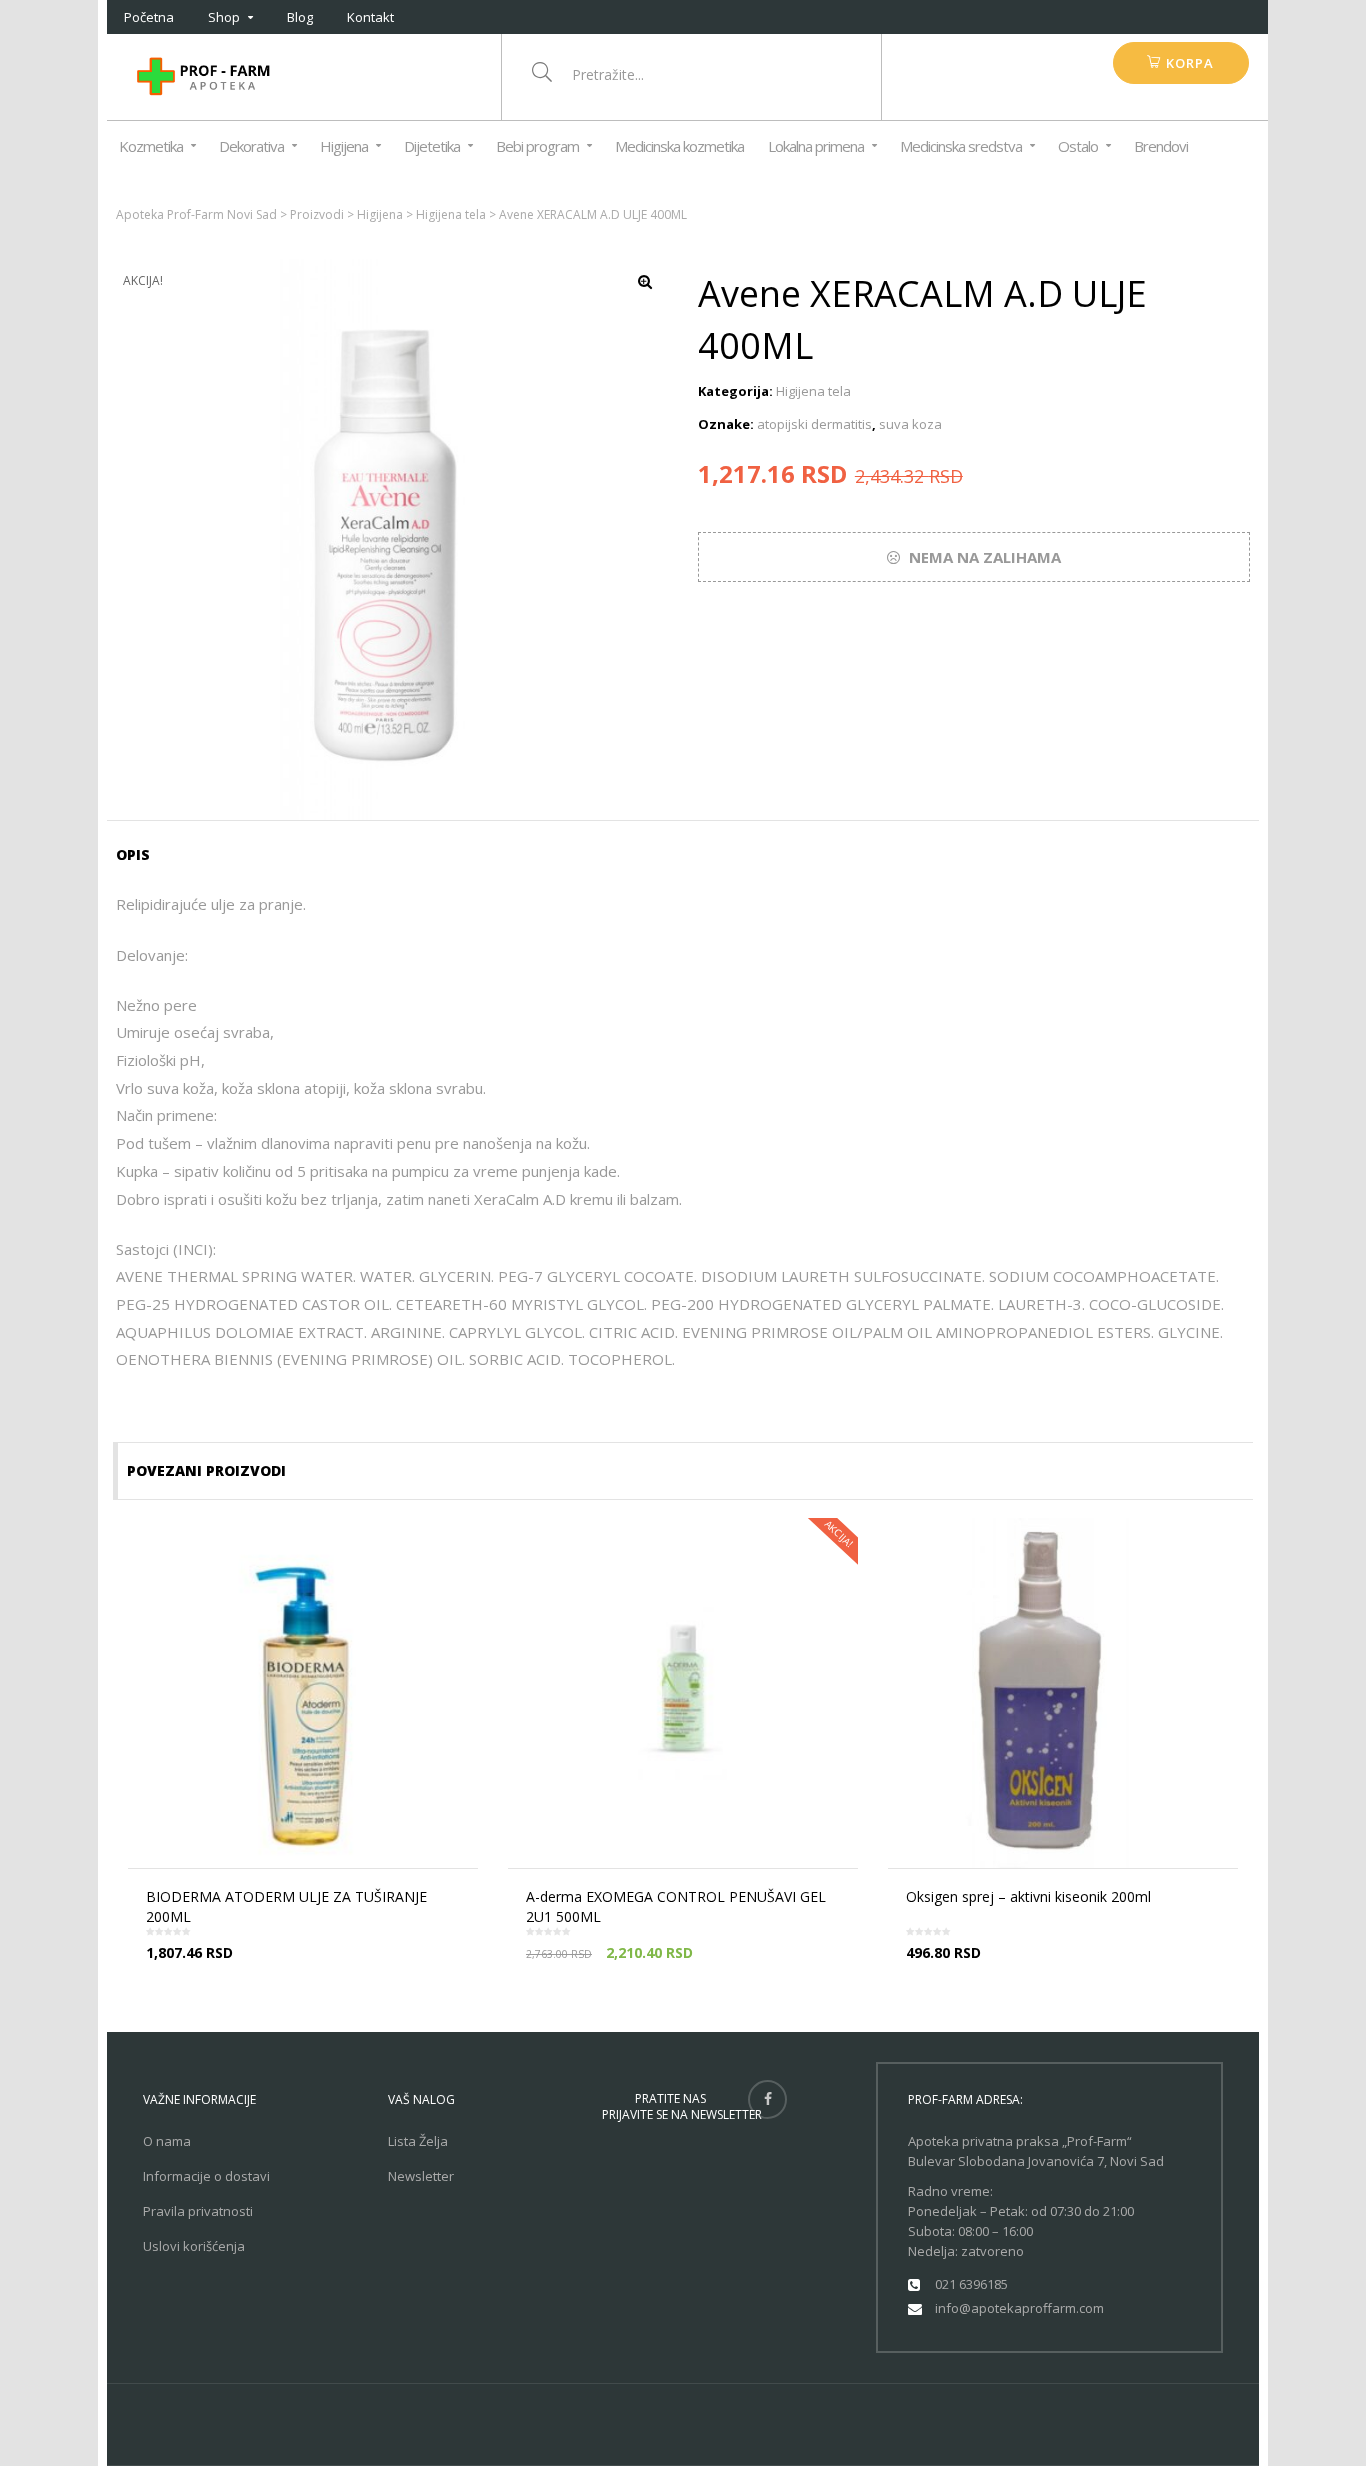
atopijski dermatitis (814, 424)
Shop (224, 17)
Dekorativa (251, 146)
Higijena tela (813, 391)
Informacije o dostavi (206, 2176)
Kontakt (370, 17)
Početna (149, 17)
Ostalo (1078, 146)
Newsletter (421, 2176)
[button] (1180, 63)
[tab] (139, 855)
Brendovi (1161, 146)
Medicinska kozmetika (679, 146)
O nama (167, 2141)
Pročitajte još (309, 1970)
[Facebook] (767, 2099)
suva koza (910, 424)
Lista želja (418, 2141)
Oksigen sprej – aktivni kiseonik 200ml (1028, 1896)
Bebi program (537, 146)
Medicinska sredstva (961, 146)
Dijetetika (432, 146)
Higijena (344, 146)
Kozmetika (151, 146)
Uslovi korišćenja (194, 2246)
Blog (300, 17)
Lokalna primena (816, 146)
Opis (133, 854)
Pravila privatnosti (198, 2211)
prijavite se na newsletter (682, 2114)
